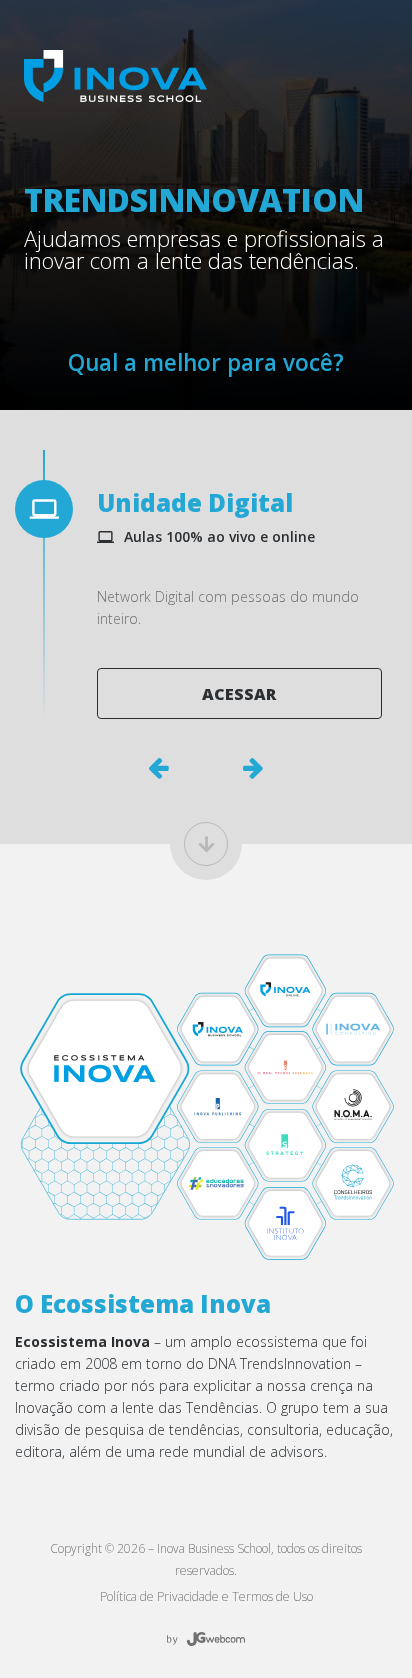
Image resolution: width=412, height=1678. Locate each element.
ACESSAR (239, 694)
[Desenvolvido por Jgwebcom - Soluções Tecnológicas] (206, 1639)
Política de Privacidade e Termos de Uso (206, 1596)
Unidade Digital (195, 502)
